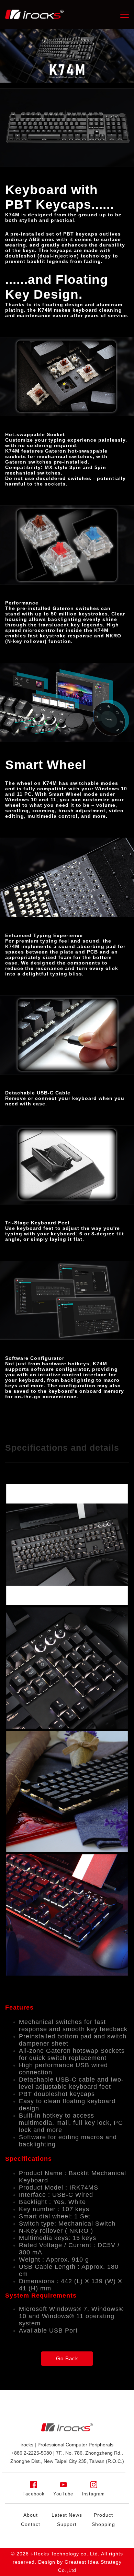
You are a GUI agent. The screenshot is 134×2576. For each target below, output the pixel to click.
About (31, 2515)
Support (67, 2524)
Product (103, 2515)
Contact (31, 2524)
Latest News (67, 2515)
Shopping (103, 2524)
